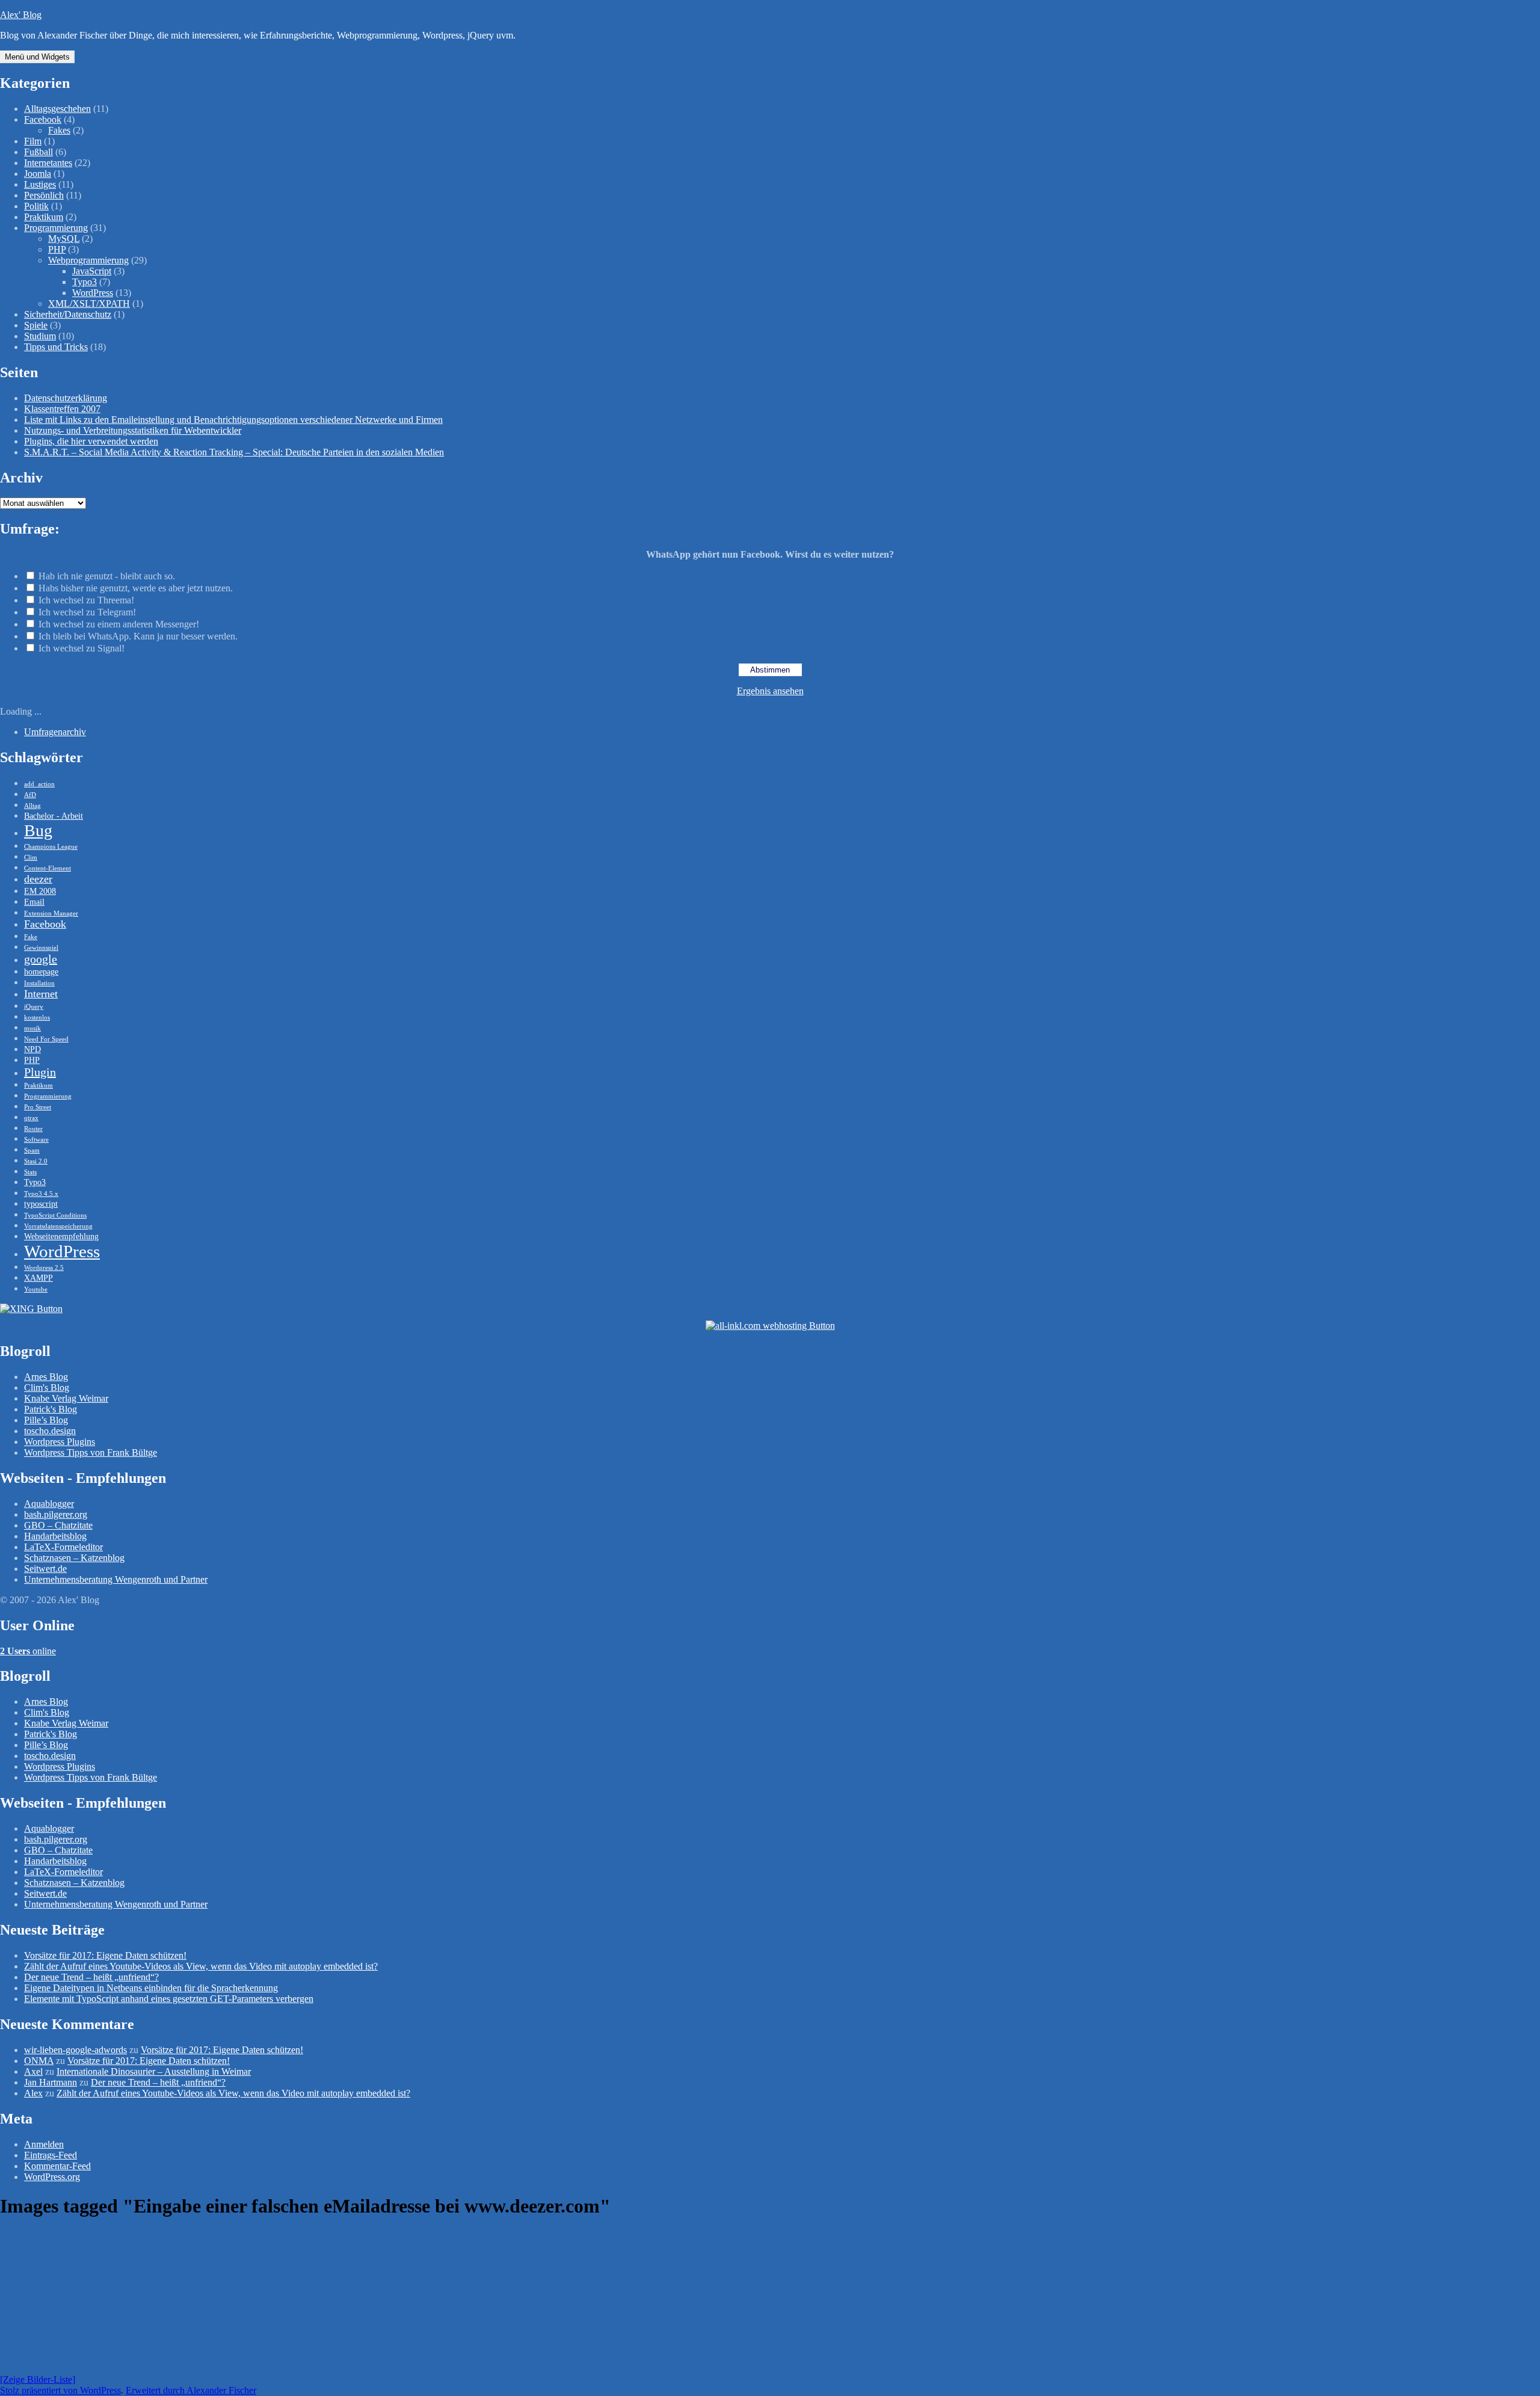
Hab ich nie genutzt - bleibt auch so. (107, 576)
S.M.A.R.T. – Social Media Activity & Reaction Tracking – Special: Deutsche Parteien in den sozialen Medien (234, 452)
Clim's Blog (47, 1387)
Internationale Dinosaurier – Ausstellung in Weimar (154, 2071)
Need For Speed (46, 1039)
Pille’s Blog (46, 1420)
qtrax (31, 1118)
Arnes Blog (46, 1377)
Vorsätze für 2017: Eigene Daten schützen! (105, 1955)
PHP (57, 249)
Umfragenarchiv (55, 732)
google (41, 959)
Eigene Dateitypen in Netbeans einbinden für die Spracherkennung (151, 1988)
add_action (39, 784)
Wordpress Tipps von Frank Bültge (91, 1452)
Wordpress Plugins (60, 1442)
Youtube (36, 1289)
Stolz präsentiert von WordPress (60, 2390)
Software (36, 1140)
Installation (39, 983)
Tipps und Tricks (56, 347)
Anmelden (44, 2144)
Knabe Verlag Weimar (66, 1398)
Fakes (59, 130)
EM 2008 (40, 891)
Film (33, 141)
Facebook (43, 119)
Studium (40, 336)
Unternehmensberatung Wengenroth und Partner (116, 1579)
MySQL (64, 239)
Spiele (36, 325)
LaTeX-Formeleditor (63, 1547)
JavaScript (92, 271)
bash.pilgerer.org (56, 1514)
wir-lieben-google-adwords (75, 2050)
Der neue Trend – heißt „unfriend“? (91, 1977)
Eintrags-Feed (51, 2155)
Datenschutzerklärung (66, 398)
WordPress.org (52, 2177)
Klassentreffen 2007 (62, 409)
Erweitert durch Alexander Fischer (191, 2390)
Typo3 (85, 282)
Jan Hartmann (51, 2082)
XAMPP (38, 1278)
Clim (31, 858)
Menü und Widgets (37, 57)
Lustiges (40, 184)
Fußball (38, 152)
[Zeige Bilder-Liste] (38, 2379)
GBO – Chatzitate (58, 1525)
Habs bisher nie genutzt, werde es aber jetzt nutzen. (136, 588)
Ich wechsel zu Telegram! (87, 612)
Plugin (40, 1072)
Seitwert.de (45, 1569)
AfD (30, 795)
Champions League (51, 847)
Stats (30, 1172)
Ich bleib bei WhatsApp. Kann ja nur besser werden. (138, 636)
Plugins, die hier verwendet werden (91, 441)
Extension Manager (51, 913)
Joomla (38, 174)
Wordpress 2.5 (44, 1268)
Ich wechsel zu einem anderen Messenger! (119, 624)
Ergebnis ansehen (770, 691)
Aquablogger (49, 1504)
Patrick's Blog (51, 1409)
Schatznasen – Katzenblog (74, 1558)
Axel (33, 2071)
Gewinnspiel (41, 948)
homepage (41, 972)
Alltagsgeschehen (57, 109)
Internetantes (48, 163)
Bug (38, 830)
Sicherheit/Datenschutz (68, 314)
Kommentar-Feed (57, 2166)
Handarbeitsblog (55, 1536)
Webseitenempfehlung (61, 1236)
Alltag (32, 806)
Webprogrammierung (88, 260)
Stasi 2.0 (36, 1161)
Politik (36, 206)
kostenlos (37, 1018)
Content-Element (48, 868)
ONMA (39, 2061)
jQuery (34, 1007)
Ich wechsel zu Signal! (82, 648)
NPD (32, 1049)
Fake (31, 937)
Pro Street (38, 1107)
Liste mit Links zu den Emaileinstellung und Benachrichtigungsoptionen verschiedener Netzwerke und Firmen (233, 420)
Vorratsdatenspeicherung (58, 1226)
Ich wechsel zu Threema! (86, 600)
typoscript (41, 1204)
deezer (38, 879)
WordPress (93, 293)
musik (32, 1028)
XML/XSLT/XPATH (89, 303)
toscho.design (50, 1431)
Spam (32, 1150)
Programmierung (56, 228)
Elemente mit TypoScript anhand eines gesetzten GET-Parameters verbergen (169, 1999)
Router (33, 1129)
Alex (33, 2093)
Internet (41, 994)
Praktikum (44, 217)
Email (34, 902)
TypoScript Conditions (55, 1215)
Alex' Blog (21, 15)
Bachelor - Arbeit (54, 816)
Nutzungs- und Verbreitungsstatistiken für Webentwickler (133, 430)
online (28, 1651)
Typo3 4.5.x (41, 1194)
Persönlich (44, 195)
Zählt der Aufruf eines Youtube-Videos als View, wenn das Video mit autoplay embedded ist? (201, 1966)
